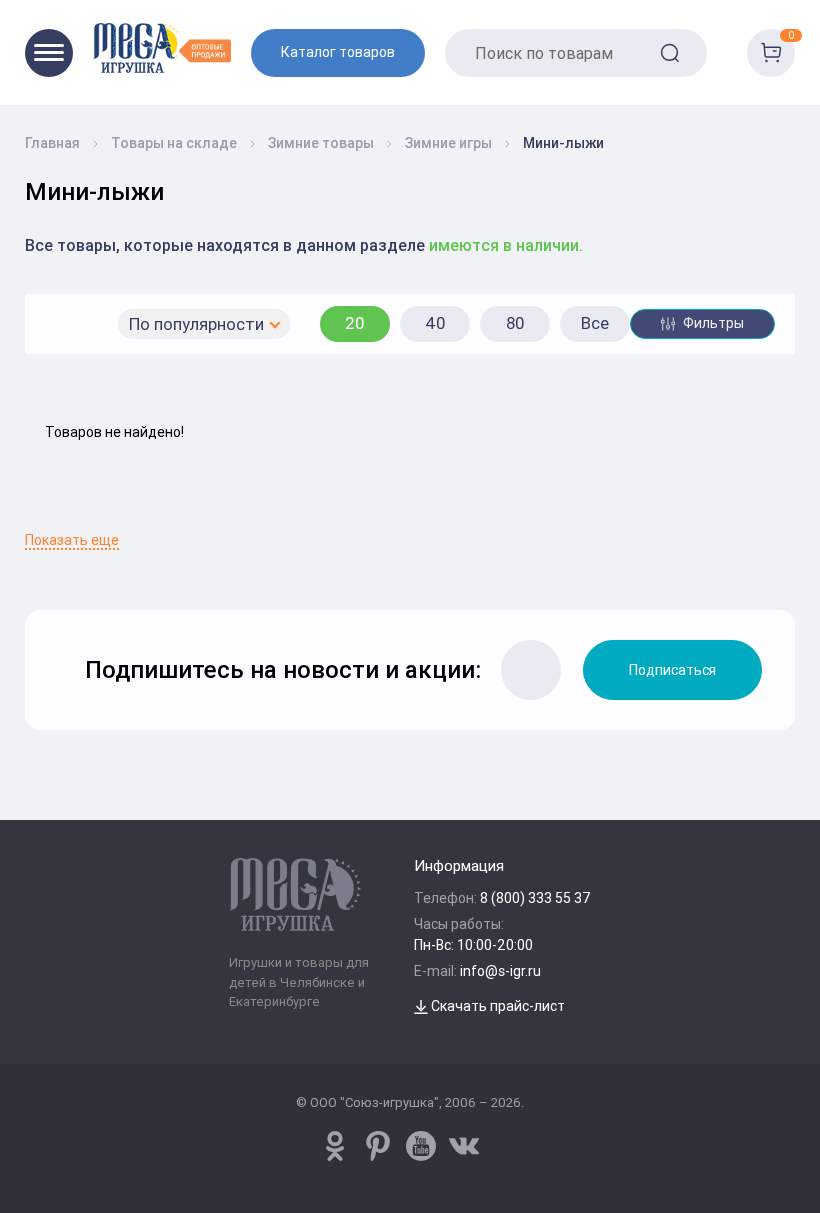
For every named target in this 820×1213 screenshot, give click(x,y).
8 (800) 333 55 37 (535, 898)
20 (355, 323)
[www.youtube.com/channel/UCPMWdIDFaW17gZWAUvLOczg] (421, 1146)
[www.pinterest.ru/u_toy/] (335, 1146)
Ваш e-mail (35, 520)
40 (435, 323)
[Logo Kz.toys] (162, 47)
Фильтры (712, 323)
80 (515, 323)
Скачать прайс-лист (496, 1006)
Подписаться (672, 670)
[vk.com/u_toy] (464, 1146)
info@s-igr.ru (500, 971)
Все (595, 323)
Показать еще (72, 540)
